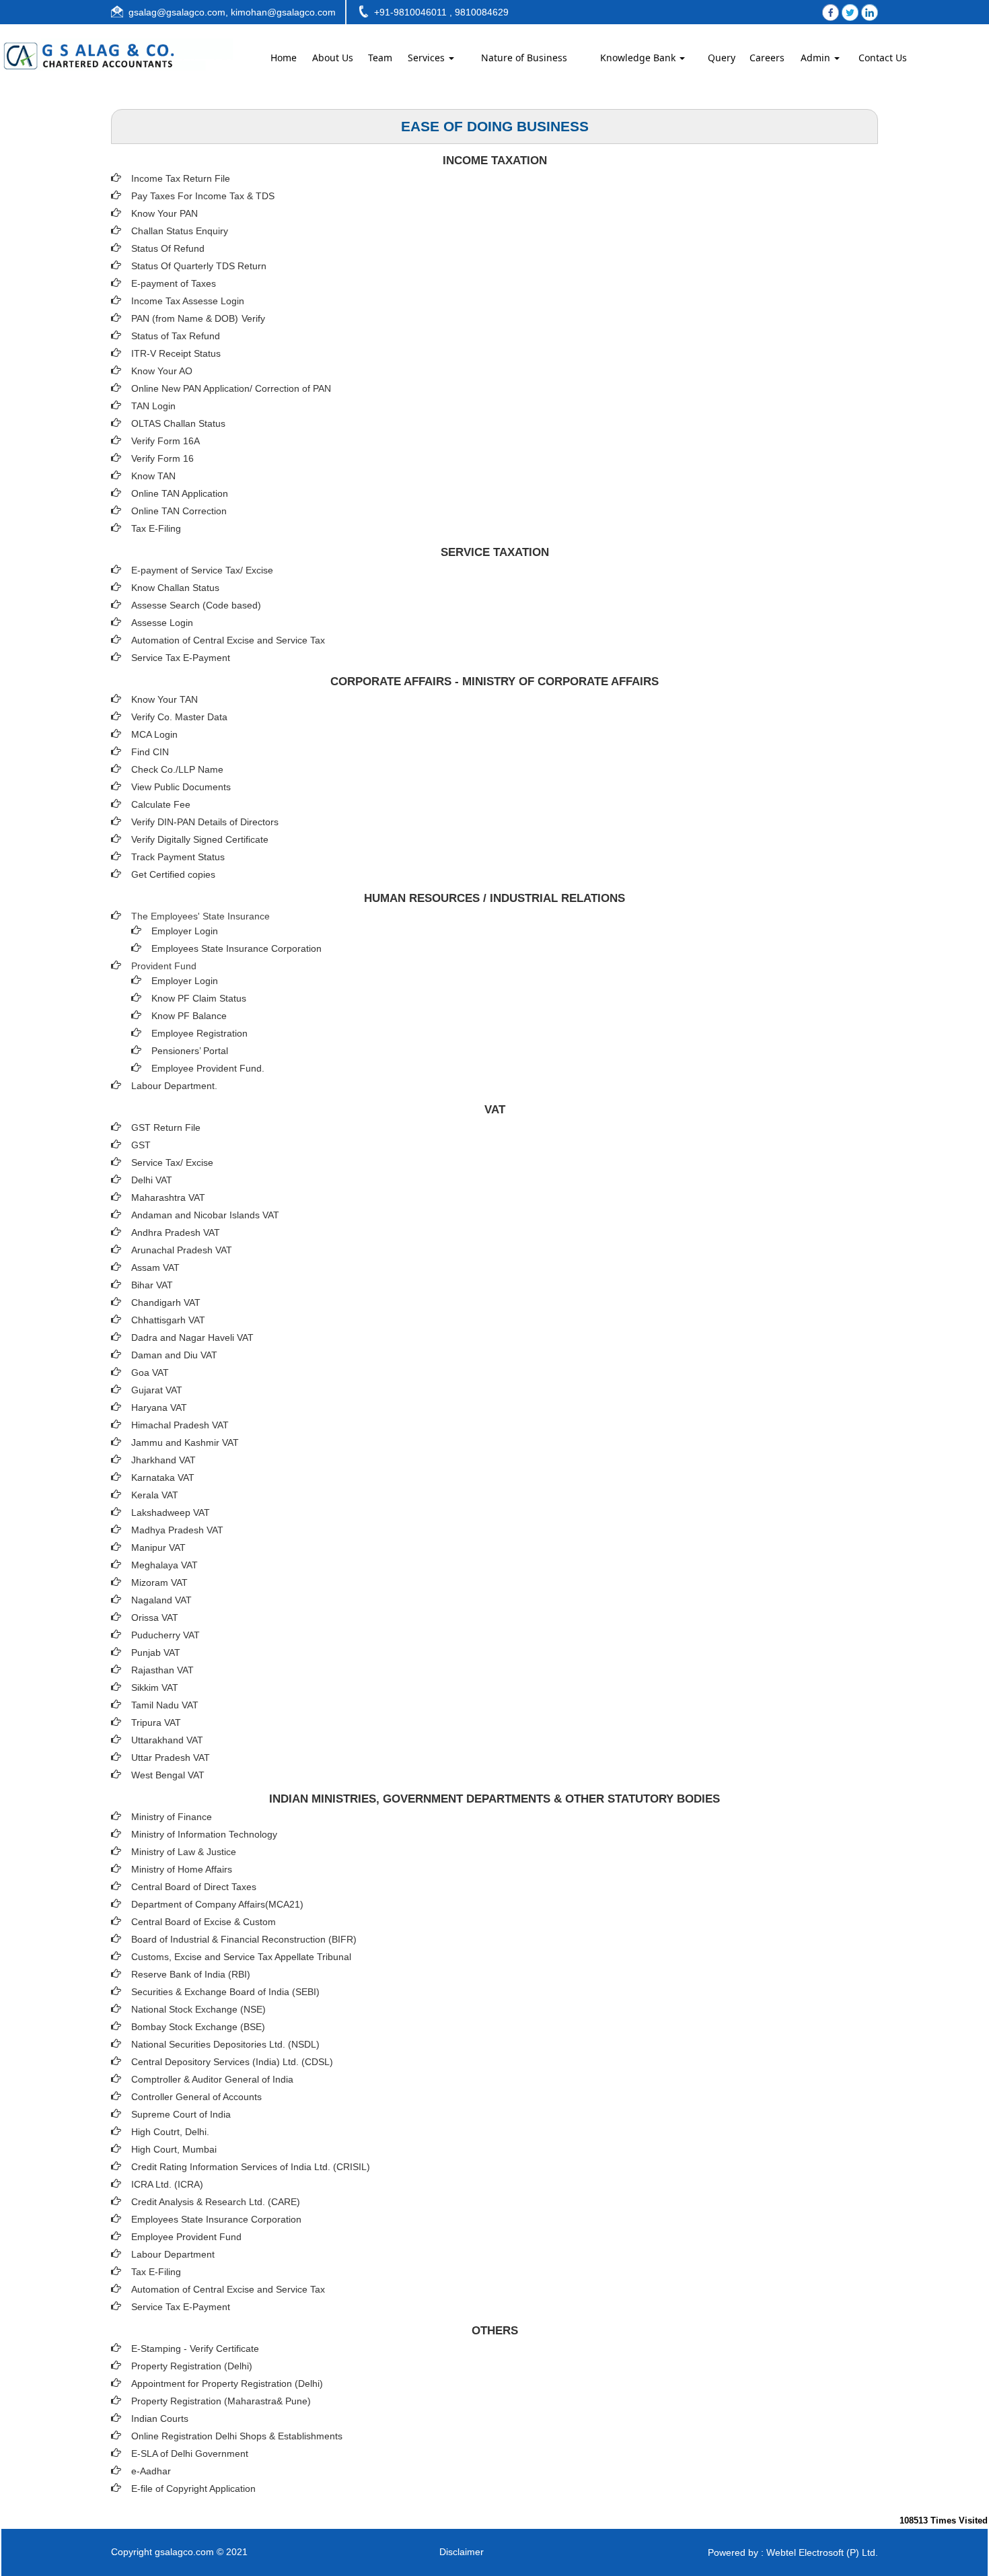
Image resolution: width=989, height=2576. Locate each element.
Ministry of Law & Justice (184, 1852)
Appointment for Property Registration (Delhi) (227, 2383)
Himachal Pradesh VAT (180, 1425)
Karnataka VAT (163, 1477)
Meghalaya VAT (164, 1565)
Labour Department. (174, 1086)
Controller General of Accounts (196, 2097)
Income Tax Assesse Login (188, 301)
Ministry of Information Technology (204, 1834)
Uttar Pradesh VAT (171, 1757)
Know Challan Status (175, 588)
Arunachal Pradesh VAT (182, 1250)
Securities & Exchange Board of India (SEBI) (225, 1992)
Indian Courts (160, 2418)
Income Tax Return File (181, 178)
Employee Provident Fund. (208, 1068)
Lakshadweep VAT (171, 1512)
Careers (767, 58)
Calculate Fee (161, 804)
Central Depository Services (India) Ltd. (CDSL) (232, 2062)
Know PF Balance (189, 1016)
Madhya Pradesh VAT (177, 1530)
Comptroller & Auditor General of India (212, 2079)
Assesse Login (162, 623)
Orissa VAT (155, 1617)
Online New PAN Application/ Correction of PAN (231, 388)
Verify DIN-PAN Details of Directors (205, 822)
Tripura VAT (156, 1722)
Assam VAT (155, 1267)
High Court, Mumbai (174, 2149)
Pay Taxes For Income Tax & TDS (203, 196)
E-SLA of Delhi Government (190, 2453)
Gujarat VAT (157, 1390)
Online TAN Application (180, 493)
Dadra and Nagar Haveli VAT (192, 1337)
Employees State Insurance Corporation (236, 948)
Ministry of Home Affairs (182, 1869)
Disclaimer (462, 2552)
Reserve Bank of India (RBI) (191, 1974)
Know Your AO (162, 371)
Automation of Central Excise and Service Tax (228, 640)
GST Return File (166, 1127)
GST (141, 1145)
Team (380, 58)
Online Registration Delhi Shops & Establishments (237, 2436)
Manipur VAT (158, 1547)
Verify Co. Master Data (179, 717)
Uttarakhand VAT (167, 1740)
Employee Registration (199, 1033)
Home (284, 58)
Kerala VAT (155, 1495)
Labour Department (173, 2254)
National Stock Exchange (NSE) (198, 2009)
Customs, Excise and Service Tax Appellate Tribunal (241, 1957)
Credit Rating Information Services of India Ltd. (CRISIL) (251, 2167)
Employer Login (185, 931)
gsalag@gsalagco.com (177, 12)
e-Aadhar (151, 2471)
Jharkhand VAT (163, 1460)
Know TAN (153, 476)
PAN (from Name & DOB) (185, 318)
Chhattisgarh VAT (168, 1320)
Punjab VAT (156, 1652)
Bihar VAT (152, 1285)
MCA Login (154, 734)
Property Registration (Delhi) (192, 2366)
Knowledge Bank (639, 58)
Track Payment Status (178, 857)
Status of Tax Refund (176, 336)
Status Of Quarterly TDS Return (199, 266)
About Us (333, 58)
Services (428, 58)
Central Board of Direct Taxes (194, 1887)
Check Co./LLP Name (177, 769)
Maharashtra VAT (168, 1197)
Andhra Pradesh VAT (176, 1232)
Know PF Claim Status (199, 998)
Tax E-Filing (156, 528)
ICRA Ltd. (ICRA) (167, 2184)
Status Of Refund (168, 248)
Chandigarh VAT (166, 1302)
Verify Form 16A (166, 441)
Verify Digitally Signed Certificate (200, 839)
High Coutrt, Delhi (169, 2132)
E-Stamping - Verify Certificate (195, 2348)
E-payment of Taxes (174, 283)
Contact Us (883, 58)
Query (722, 58)
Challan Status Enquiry (180, 231)
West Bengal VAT (168, 1775)
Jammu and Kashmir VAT (185, 1442)
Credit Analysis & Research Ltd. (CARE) (216, 2202)
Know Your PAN (164, 213)
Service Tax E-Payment (181, 658)
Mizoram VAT (159, 1582)
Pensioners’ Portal (190, 1051)
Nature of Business (524, 58)
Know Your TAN (164, 699)
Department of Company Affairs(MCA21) (217, 1904)
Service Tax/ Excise (172, 1162)
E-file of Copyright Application (193, 2488)
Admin (817, 58)
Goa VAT (150, 1372)
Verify (255, 318)
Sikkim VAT (155, 1687)
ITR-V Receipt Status (176, 353)
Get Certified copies (173, 874)
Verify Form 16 (162, 458)
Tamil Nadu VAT (165, 1705)
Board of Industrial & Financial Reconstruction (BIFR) (244, 1939)
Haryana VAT (159, 1407)
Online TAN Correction (179, 511)
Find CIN (150, 752)
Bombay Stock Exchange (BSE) (198, 2027)
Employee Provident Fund (186, 2237)
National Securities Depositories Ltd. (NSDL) (225, 2044)
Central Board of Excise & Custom (204, 1922)
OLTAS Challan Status (178, 423)
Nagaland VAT (161, 1600)
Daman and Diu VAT (174, 1355)
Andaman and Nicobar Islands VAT (205, 1215)
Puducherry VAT (166, 1635)
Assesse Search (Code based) (196, 605)
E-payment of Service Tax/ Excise (202, 570)
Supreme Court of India (181, 2114)
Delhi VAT (152, 1180)
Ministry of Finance (172, 1817)
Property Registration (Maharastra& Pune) (221, 2401)
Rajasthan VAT (162, 1670)
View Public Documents (181, 787)
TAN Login (153, 406)
